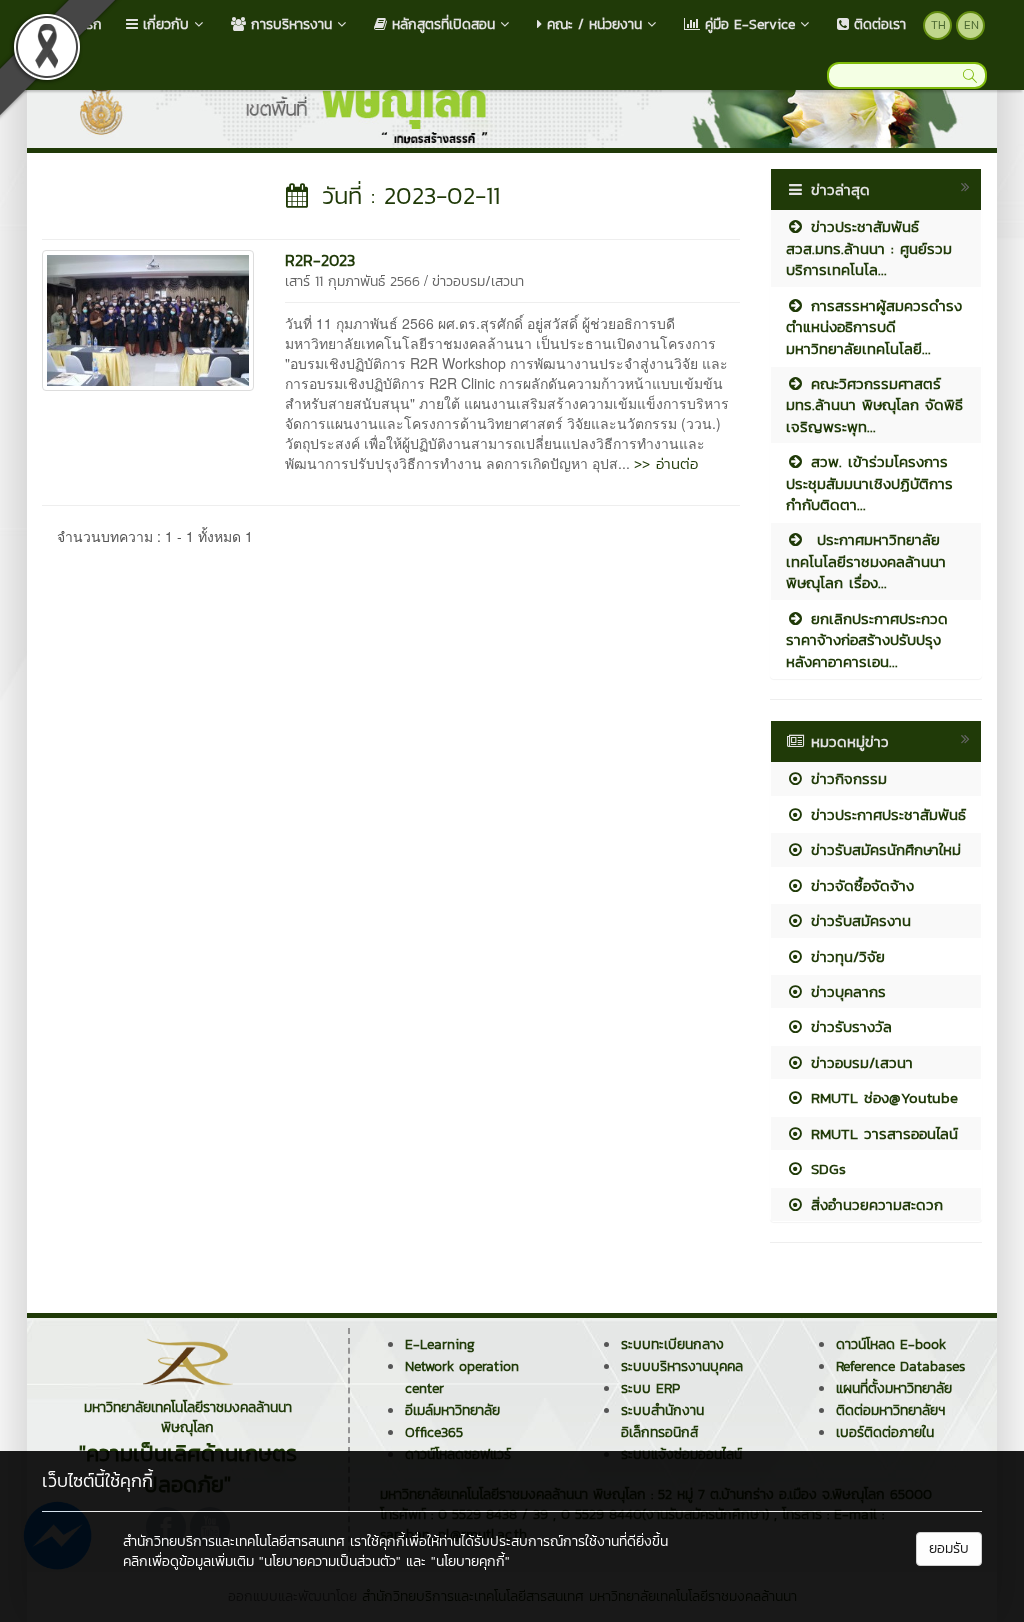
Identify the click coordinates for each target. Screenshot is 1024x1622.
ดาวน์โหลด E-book (891, 1344)
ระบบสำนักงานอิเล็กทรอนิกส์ (662, 1421)
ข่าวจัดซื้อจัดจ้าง (859, 885)
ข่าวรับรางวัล (848, 1026)
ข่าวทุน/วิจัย (845, 956)
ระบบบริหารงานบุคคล (682, 1366)
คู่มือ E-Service (747, 24)
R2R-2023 (320, 260)
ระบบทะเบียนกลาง (672, 1344)
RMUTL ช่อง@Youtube (881, 1097)
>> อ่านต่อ (666, 463)
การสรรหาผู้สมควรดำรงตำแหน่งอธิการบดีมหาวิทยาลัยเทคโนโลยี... (874, 327)
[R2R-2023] (148, 318)
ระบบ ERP (650, 1388)
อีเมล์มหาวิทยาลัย (452, 1410)
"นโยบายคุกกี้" (470, 1561)
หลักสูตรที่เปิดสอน (441, 24)
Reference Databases (900, 1366)
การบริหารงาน (289, 24)
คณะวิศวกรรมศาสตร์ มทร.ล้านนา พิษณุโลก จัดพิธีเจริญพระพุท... (874, 405)
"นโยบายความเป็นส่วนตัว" (330, 1561)
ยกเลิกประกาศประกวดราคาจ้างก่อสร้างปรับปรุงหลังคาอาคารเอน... (867, 640)
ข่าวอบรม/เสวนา (478, 281)
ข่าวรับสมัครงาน (858, 920)
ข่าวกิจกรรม (846, 778)
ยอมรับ (949, 1548)
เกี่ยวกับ (163, 24)
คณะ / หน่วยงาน (592, 24)
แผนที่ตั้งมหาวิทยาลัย (894, 1388)
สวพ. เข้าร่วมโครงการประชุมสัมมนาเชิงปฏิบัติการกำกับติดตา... (869, 483)
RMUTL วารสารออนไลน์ (881, 1133)
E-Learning (440, 1344)
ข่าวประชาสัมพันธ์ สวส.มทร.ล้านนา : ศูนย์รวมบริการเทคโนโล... (869, 248)
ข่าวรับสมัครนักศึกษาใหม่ (883, 849)
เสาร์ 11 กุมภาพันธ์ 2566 (352, 281)
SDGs (825, 1168)
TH (938, 25)
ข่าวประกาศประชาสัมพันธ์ (885, 814)
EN (971, 25)
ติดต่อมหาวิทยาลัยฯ (890, 1410)
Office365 (434, 1432)
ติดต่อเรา (877, 24)
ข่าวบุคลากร (845, 991)
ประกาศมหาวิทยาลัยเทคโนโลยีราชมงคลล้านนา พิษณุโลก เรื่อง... (866, 561)
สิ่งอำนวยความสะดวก (874, 1204)
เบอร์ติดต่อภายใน (885, 1432)
